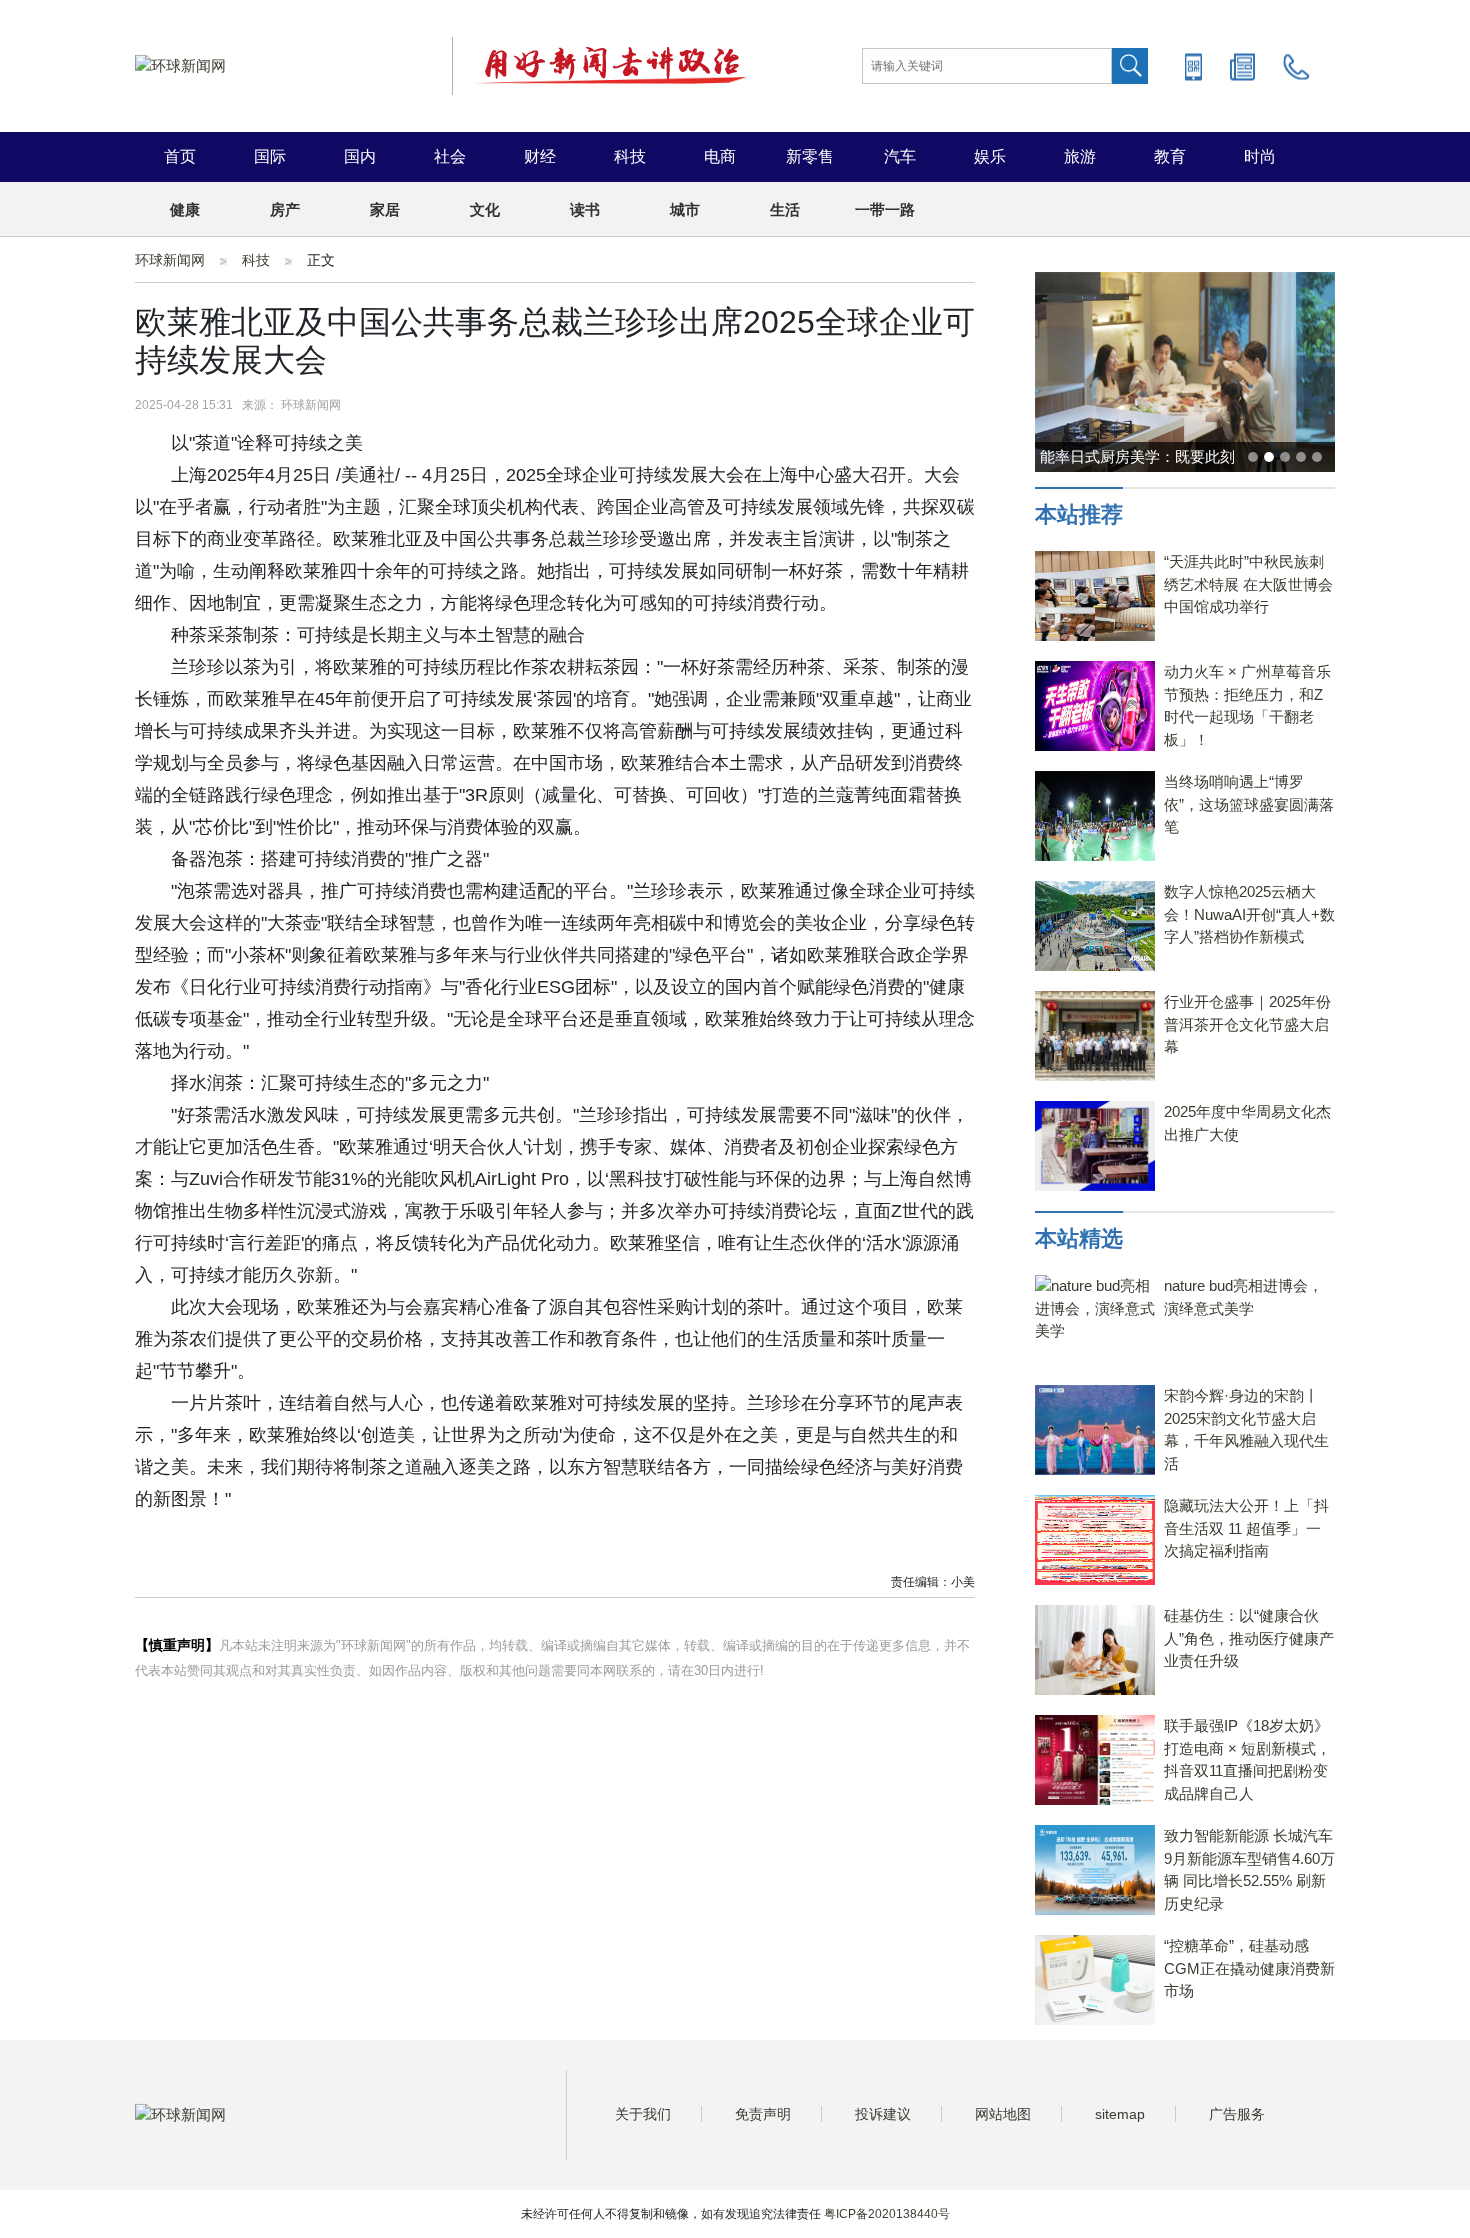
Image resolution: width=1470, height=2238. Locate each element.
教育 (1170, 156)
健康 (185, 209)
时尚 (1260, 156)
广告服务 (1237, 2114)
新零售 (810, 156)
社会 (450, 156)
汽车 (900, 156)
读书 (585, 209)
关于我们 (643, 2114)
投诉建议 (883, 2114)
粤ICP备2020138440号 (887, 2214)
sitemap (1120, 2114)
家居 (385, 209)
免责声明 (763, 2114)
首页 (180, 156)
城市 (685, 209)
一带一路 (885, 209)
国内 (360, 156)
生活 (785, 209)
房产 (285, 209)
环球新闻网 (170, 260)
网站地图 (1003, 2114)
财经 (540, 156)
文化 (485, 209)
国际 (270, 156)
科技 (630, 156)
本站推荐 (1079, 514)
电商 (720, 156)
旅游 (1080, 156)
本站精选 (1079, 1238)
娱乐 (990, 156)
